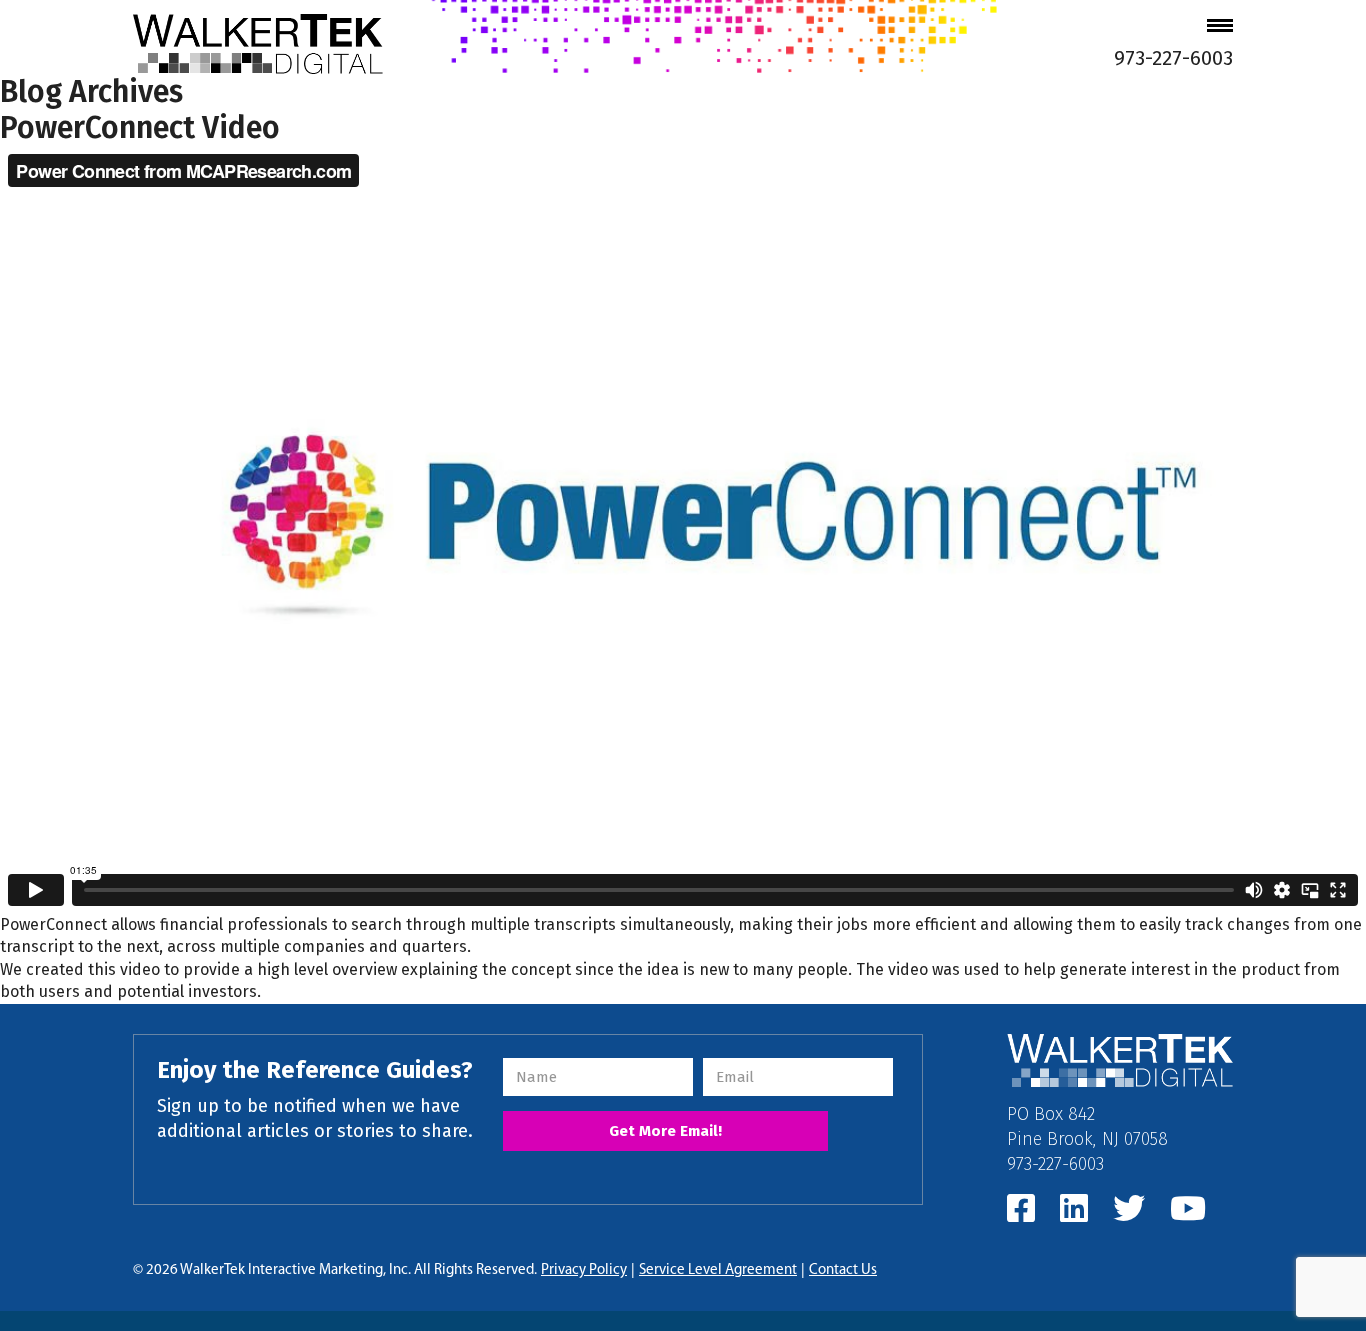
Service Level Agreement (718, 1270)
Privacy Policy (584, 1270)
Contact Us (843, 1270)
